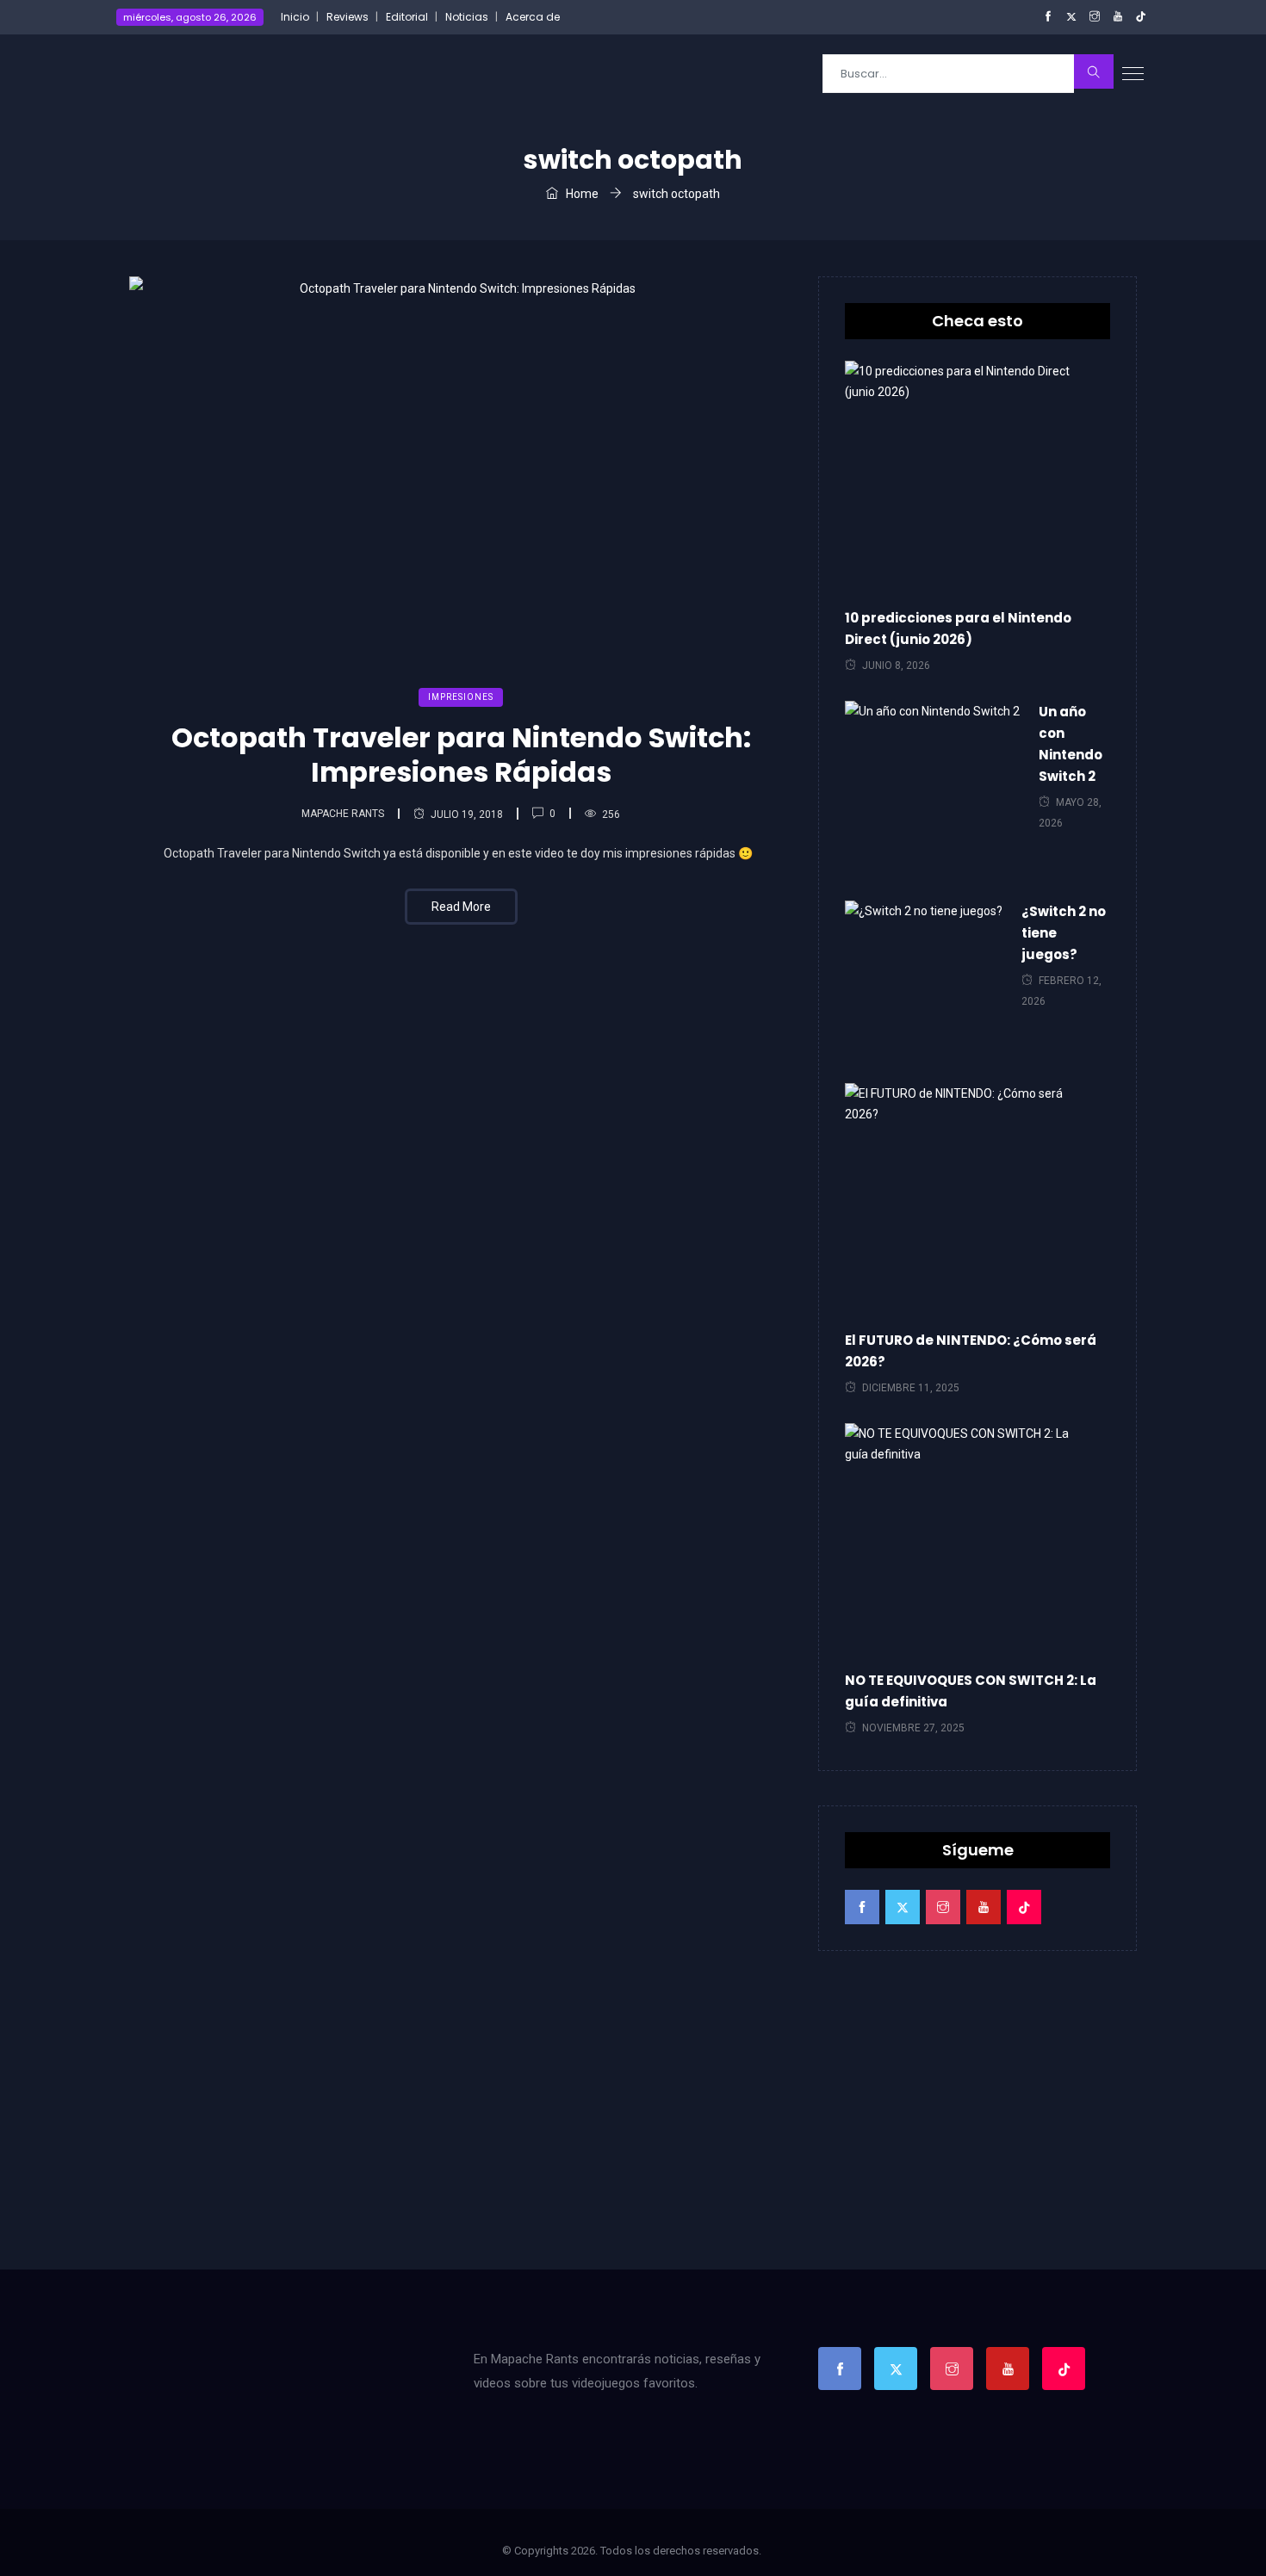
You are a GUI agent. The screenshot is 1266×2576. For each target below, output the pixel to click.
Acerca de (533, 17)
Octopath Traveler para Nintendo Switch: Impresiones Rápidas (461, 755)
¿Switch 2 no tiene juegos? (1064, 933)
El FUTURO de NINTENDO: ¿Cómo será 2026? (971, 1351)
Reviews (348, 17)
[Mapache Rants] (221, 73)
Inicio (295, 17)
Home (581, 194)
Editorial (407, 17)
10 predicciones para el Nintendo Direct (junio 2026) (958, 629)
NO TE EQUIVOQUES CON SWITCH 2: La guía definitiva (971, 1691)
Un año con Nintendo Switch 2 (1071, 744)
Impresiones (461, 697)
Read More (461, 907)
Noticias (467, 17)
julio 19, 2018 (467, 814)
